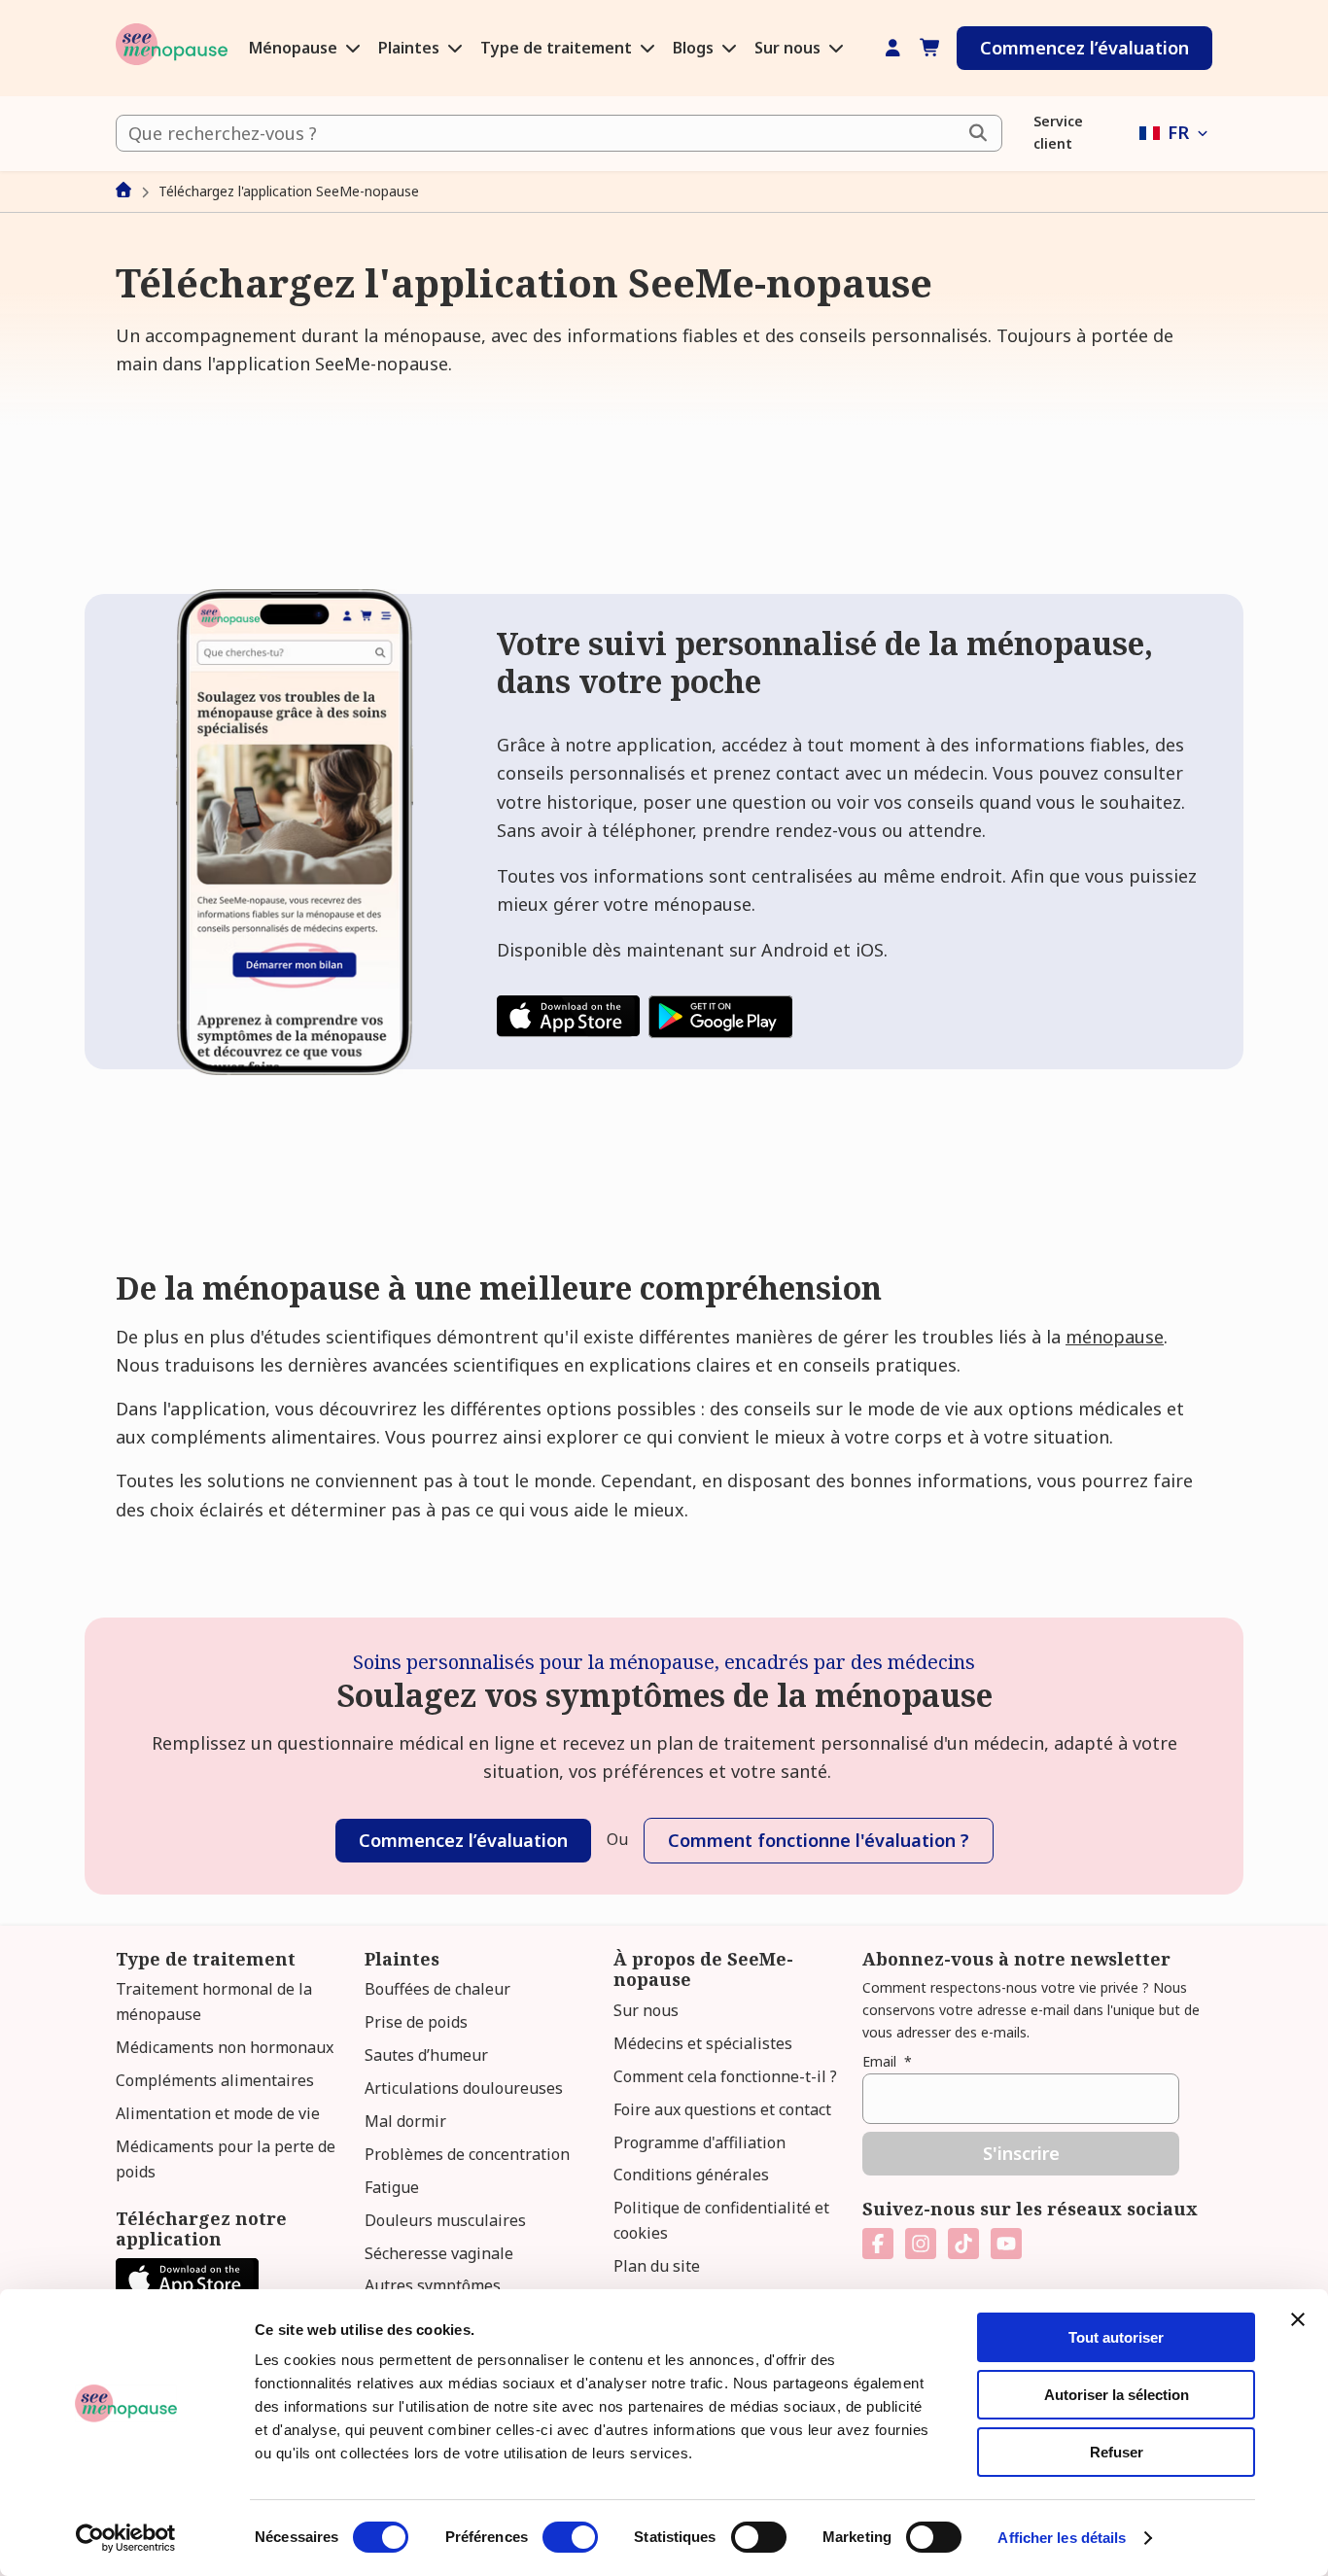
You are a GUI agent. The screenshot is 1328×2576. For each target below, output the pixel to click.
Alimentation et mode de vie (218, 2113)
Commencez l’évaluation (1084, 48)
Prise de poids (416, 2022)
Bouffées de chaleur (437, 1989)
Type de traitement (558, 48)
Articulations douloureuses (464, 2088)
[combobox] (559, 133)
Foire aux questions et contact (722, 2109)
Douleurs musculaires (445, 2220)
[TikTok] (963, 2244)
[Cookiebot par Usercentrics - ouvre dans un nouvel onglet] (126, 2538)
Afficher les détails (1062, 2538)
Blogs (695, 48)
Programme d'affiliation (699, 2142)
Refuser (1117, 2452)
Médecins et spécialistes (703, 2043)
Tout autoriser (1116, 2337)
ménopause (1115, 1337)
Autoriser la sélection (1117, 2395)
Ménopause (295, 48)
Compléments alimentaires (215, 2080)
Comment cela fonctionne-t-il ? (725, 2076)
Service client (1058, 132)
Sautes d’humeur (426, 2055)
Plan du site (657, 2266)
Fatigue (392, 2187)
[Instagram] (921, 2244)
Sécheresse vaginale (439, 2253)
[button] (1176, 133)
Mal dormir (405, 2121)
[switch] (570, 2537)
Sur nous (789, 48)
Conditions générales (691, 2175)
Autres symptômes (433, 2285)
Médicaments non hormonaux (225, 2047)
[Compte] (893, 48)
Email (887, 2061)
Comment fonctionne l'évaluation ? (819, 1840)
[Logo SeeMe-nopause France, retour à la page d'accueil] (172, 48)
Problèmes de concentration (467, 2154)
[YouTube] (1006, 2244)
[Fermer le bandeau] (1298, 2319)
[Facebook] (878, 2244)
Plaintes (411, 48)
